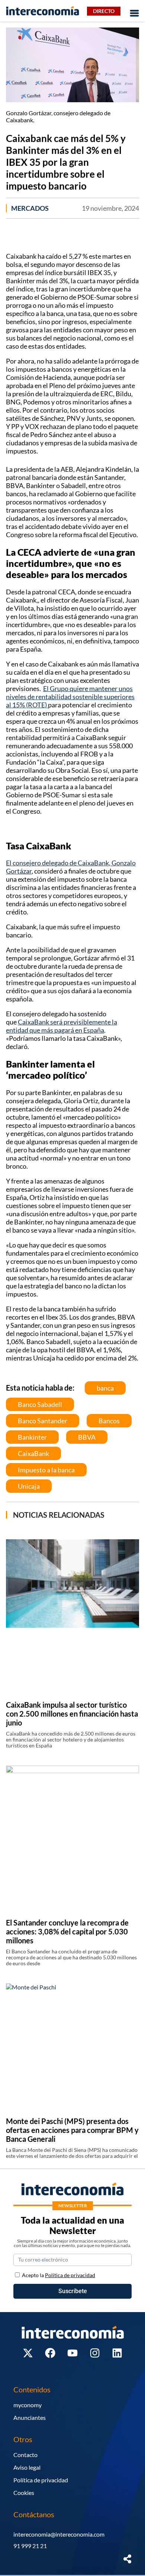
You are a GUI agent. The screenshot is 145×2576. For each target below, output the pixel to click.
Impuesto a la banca (46, 1470)
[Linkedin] (117, 2353)
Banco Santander (43, 1421)
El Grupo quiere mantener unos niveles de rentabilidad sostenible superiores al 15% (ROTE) (70, 697)
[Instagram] (95, 2353)
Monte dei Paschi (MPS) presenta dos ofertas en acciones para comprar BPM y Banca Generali (72, 2130)
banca (105, 1388)
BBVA (87, 1437)
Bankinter (32, 1437)
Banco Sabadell (40, 1404)
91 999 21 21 (30, 2546)
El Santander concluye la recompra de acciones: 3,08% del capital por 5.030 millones (67, 1931)
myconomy (28, 2405)
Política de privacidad (41, 2480)
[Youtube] (72, 2353)
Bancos (109, 1421)
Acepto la (59, 2275)
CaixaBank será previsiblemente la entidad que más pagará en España (62, 1026)
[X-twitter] (28, 2353)
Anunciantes (30, 2417)
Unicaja (29, 1486)
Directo (104, 11)
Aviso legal (27, 2467)
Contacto (25, 2455)
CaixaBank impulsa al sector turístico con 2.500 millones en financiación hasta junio (72, 1714)
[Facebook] (50, 2353)
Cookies (24, 2493)
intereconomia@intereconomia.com (59, 2534)
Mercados (30, 208)
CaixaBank (33, 1453)
